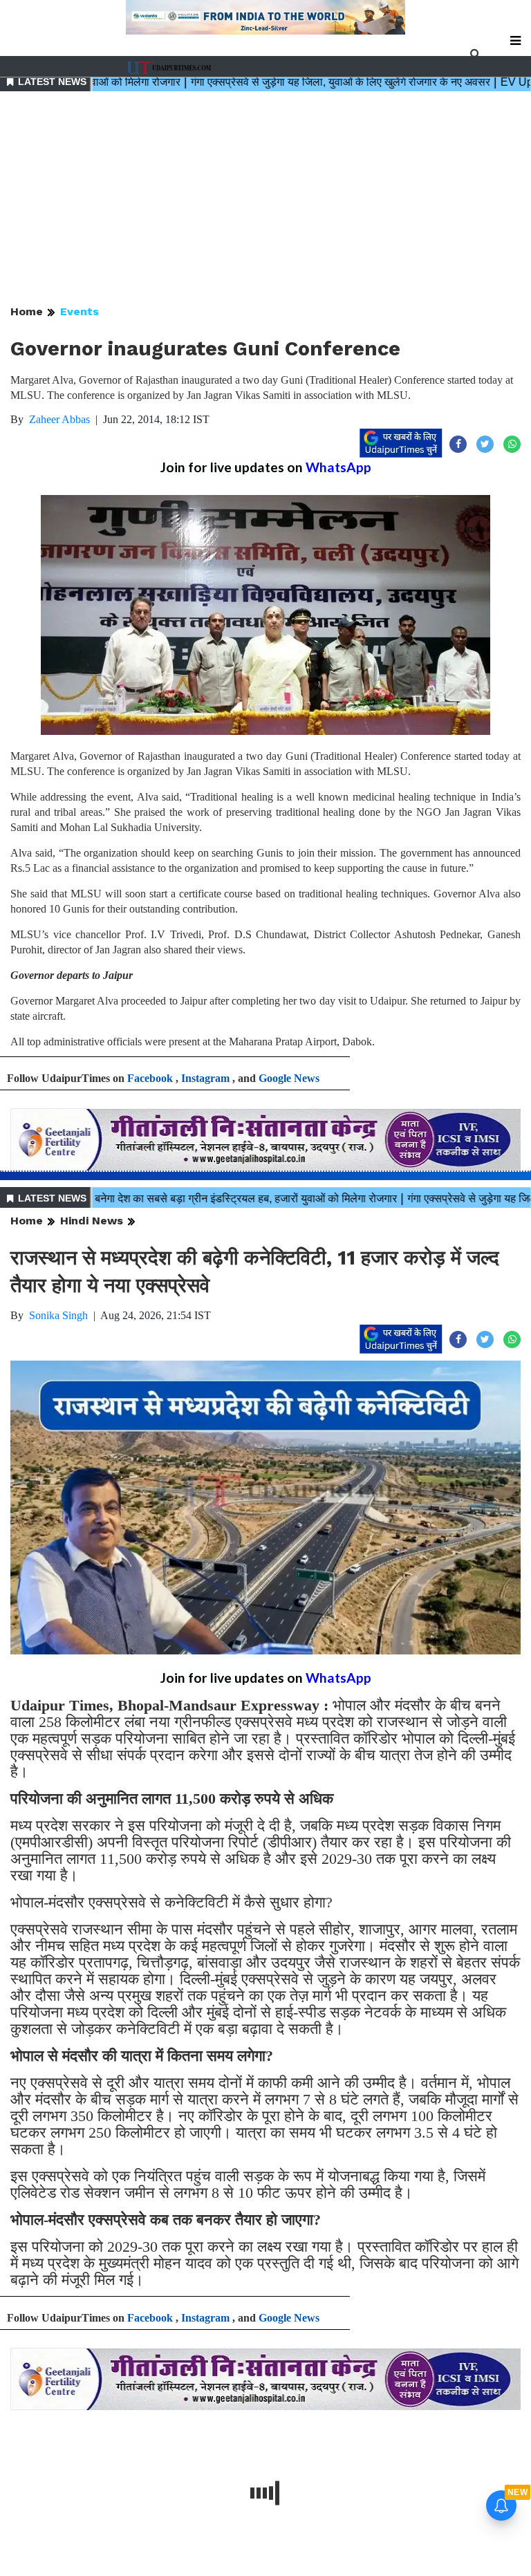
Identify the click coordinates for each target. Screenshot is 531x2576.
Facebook (150, 1078)
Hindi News (92, 1221)
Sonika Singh (58, 1315)
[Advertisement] (265, 199)
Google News (289, 1078)
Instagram (205, 1078)
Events (80, 311)
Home (27, 311)
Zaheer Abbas (59, 419)
